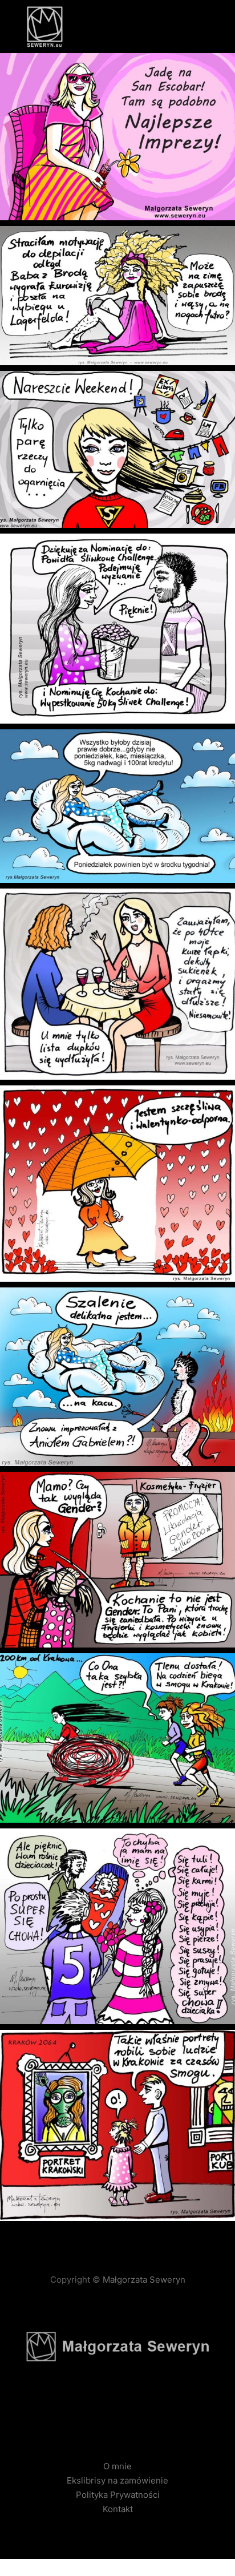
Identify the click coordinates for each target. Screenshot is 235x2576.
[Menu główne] (202, 27)
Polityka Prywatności (118, 2495)
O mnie (117, 2466)
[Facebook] (100, 2409)
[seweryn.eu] (44, 27)
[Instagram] (117, 2409)
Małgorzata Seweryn (143, 2280)
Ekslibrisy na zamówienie (117, 2480)
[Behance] (135, 2409)
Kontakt (118, 2509)
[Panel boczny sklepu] (161, 27)
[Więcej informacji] (181, 27)
